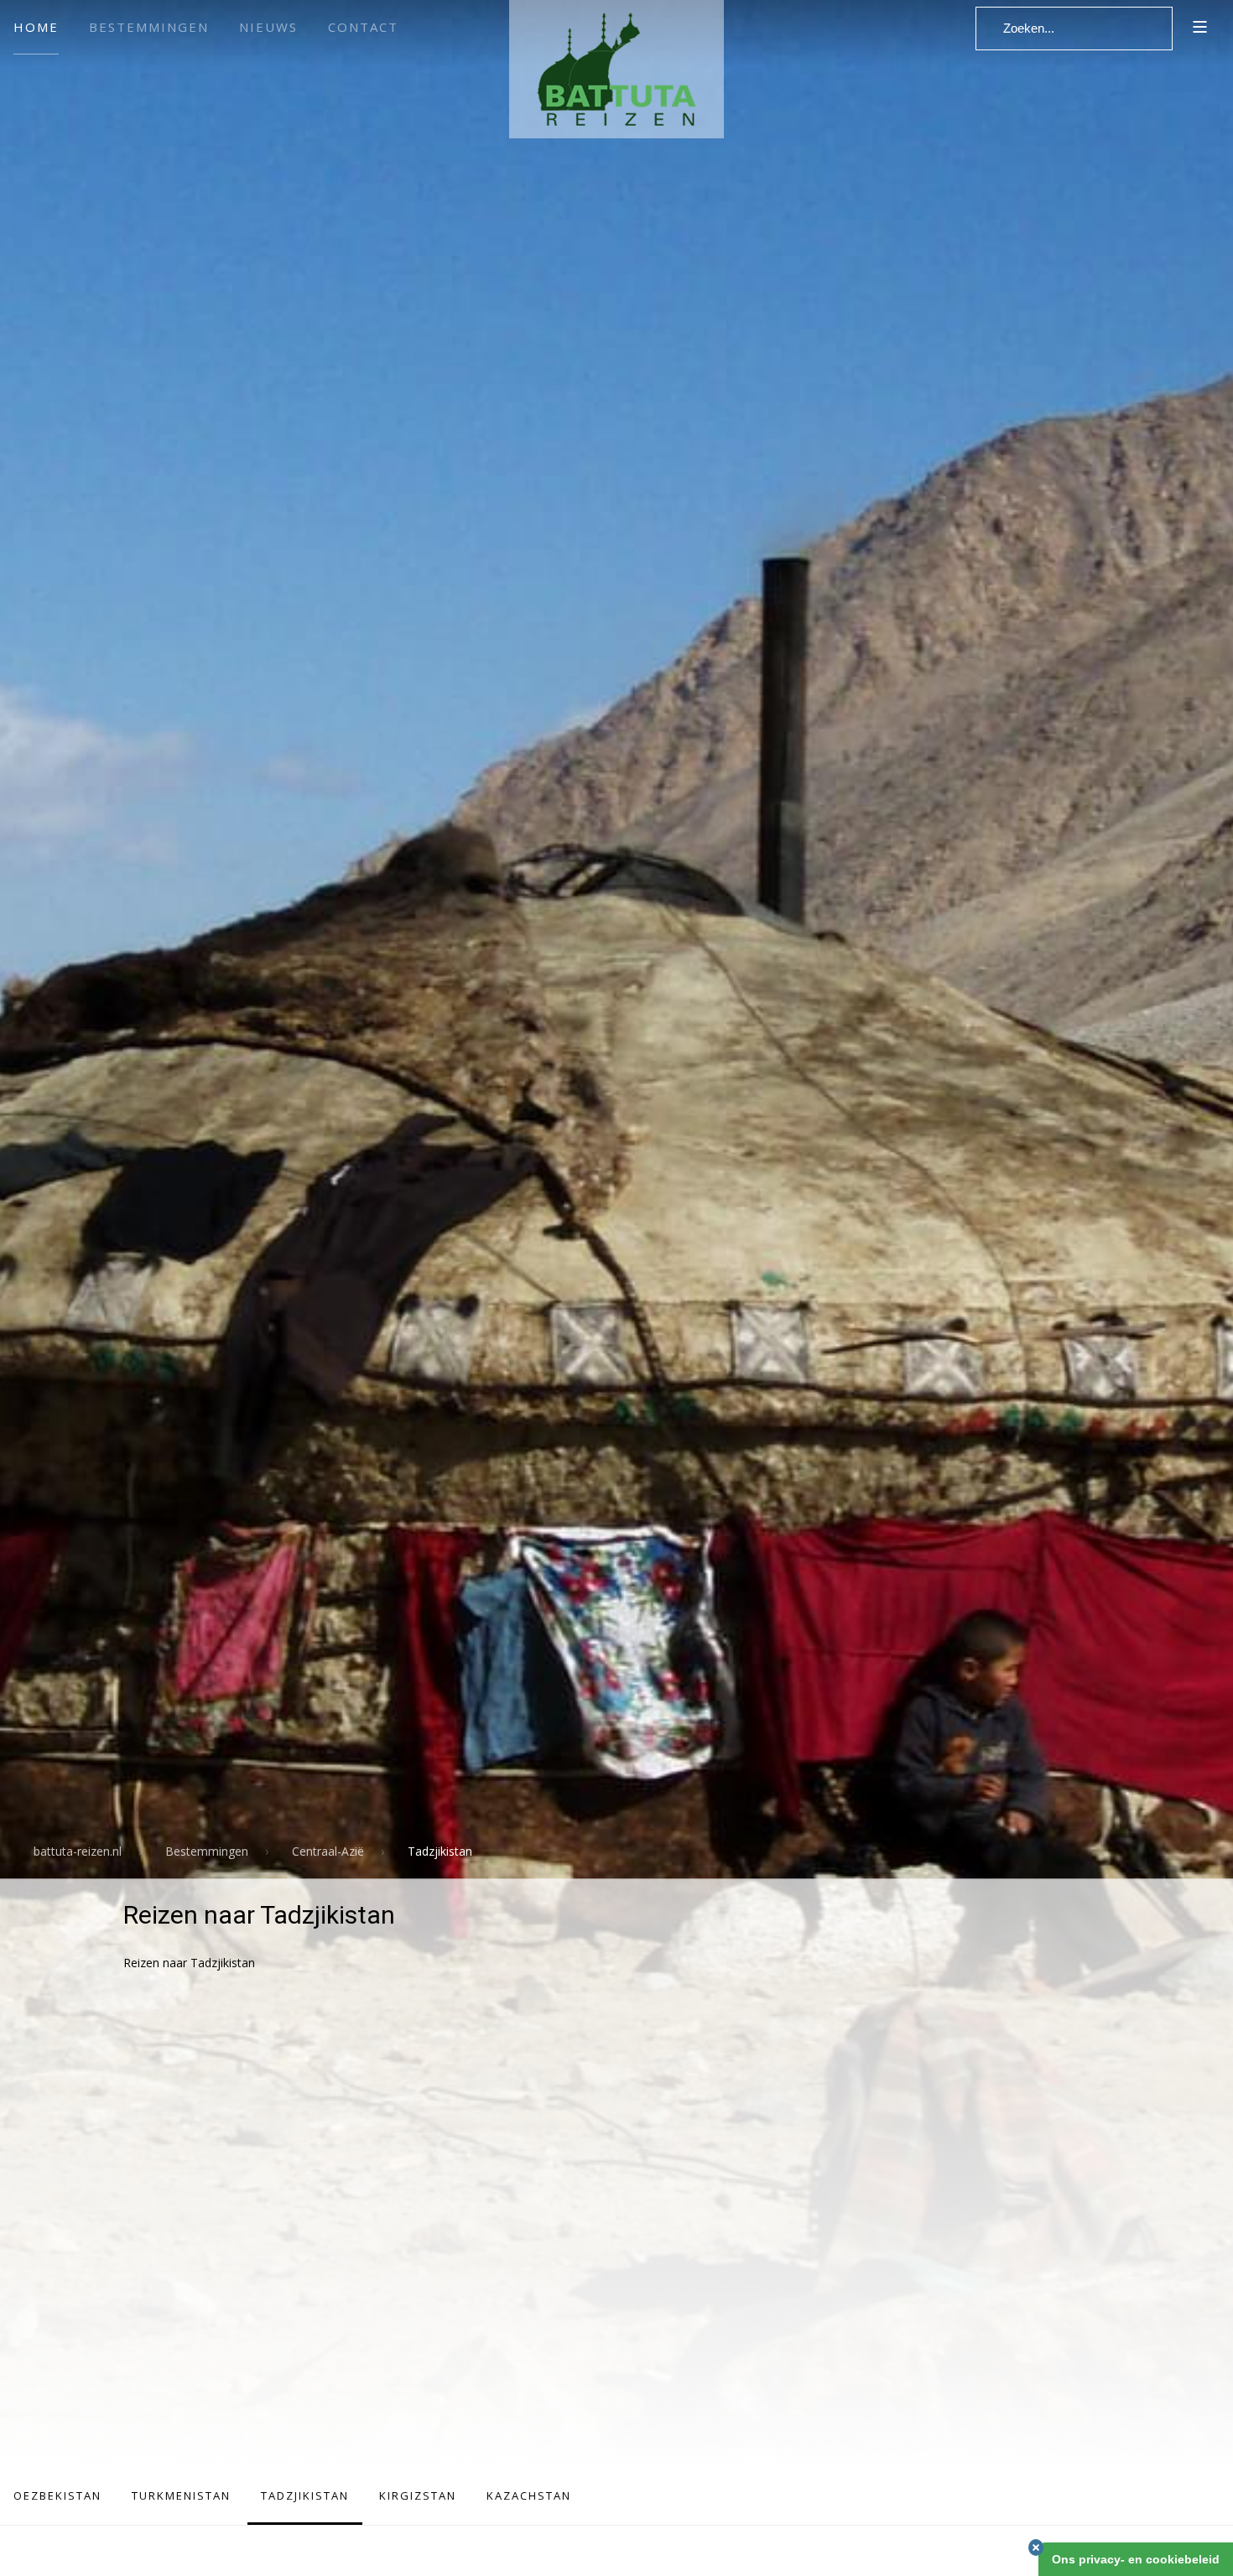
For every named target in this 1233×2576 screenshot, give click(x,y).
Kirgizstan (418, 2495)
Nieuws (268, 27)
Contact (363, 27)
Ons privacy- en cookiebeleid (1136, 2559)
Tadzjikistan (305, 2495)
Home (36, 27)
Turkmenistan (181, 2495)
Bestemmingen (149, 27)
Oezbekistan (57, 2495)
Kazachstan (529, 2495)
